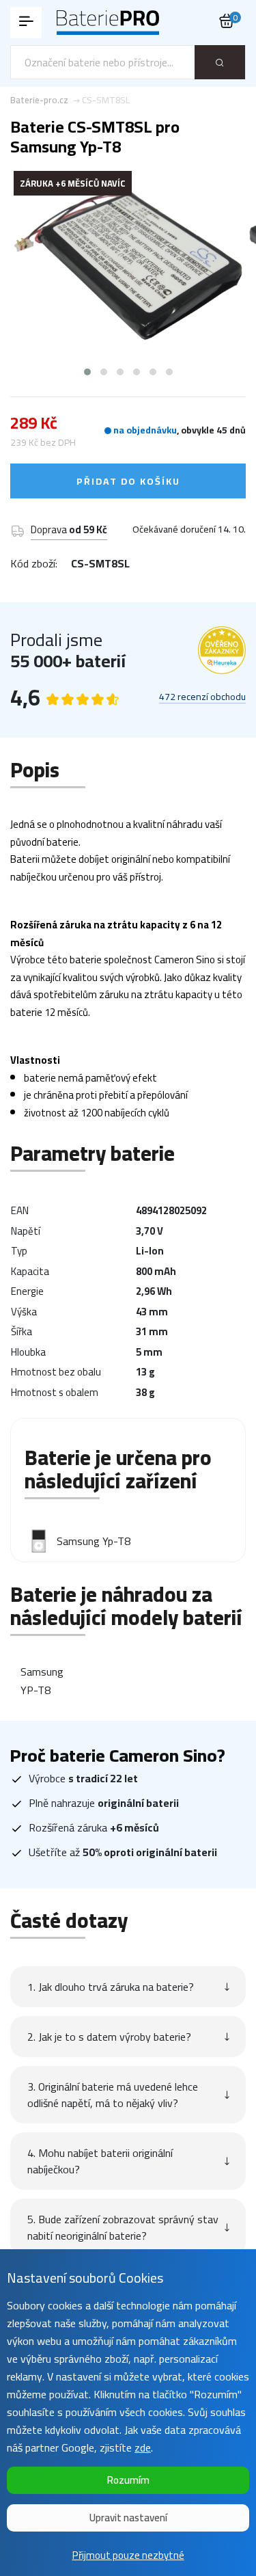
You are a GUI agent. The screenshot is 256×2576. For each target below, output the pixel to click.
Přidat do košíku (128, 481)
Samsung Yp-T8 (94, 1541)
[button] (87, 372)
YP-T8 (35, 1690)
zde (143, 2447)
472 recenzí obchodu (202, 697)
